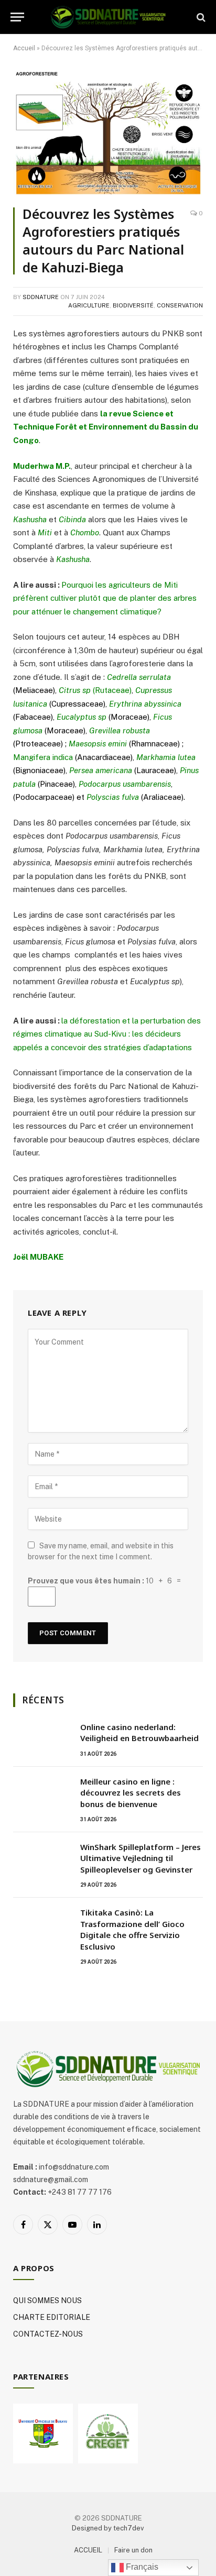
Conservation (180, 305)
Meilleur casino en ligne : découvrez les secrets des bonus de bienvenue (131, 1793)
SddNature (41, 297)
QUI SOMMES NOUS (47, 2300)
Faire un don (133, 2550)
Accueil (24, 48)
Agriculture (89, 305)
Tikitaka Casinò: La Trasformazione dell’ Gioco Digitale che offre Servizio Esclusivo (132, 1929)
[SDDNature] (108, 17)
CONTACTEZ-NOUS (48, 2334)
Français (141, 2567)
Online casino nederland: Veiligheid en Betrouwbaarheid (139, 1732)
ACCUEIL (88, 2550)
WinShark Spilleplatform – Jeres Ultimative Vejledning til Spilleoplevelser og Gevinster (141, 1858)
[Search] (200, 17)
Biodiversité (133, 305)
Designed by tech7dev (108, 2528)
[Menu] (17, 17)
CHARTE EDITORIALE (52, 2317)
